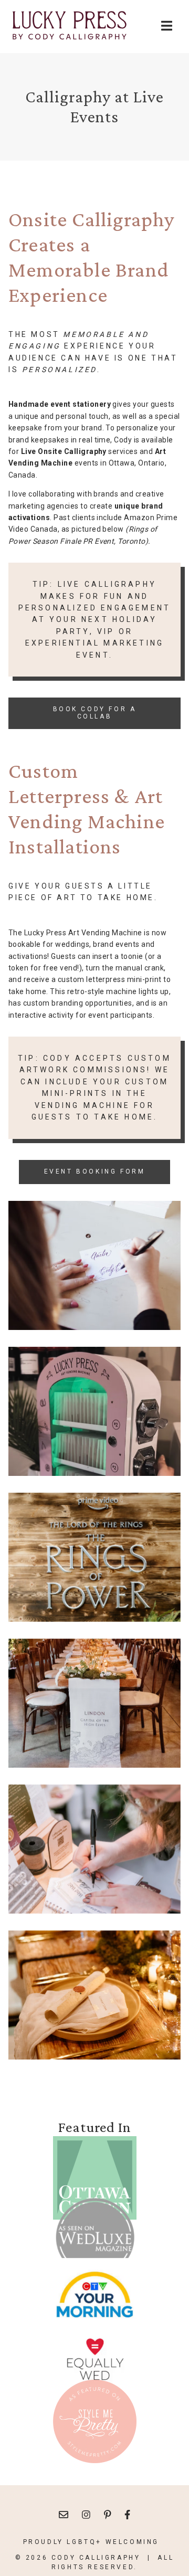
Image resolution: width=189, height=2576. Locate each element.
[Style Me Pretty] (95, 2421)
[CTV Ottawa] (95, 2299)
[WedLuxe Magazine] (95, 2239)
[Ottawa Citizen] (95, 2178)
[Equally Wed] (95, 2360)
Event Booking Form (95, 1171)
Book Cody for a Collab (95, 713)
